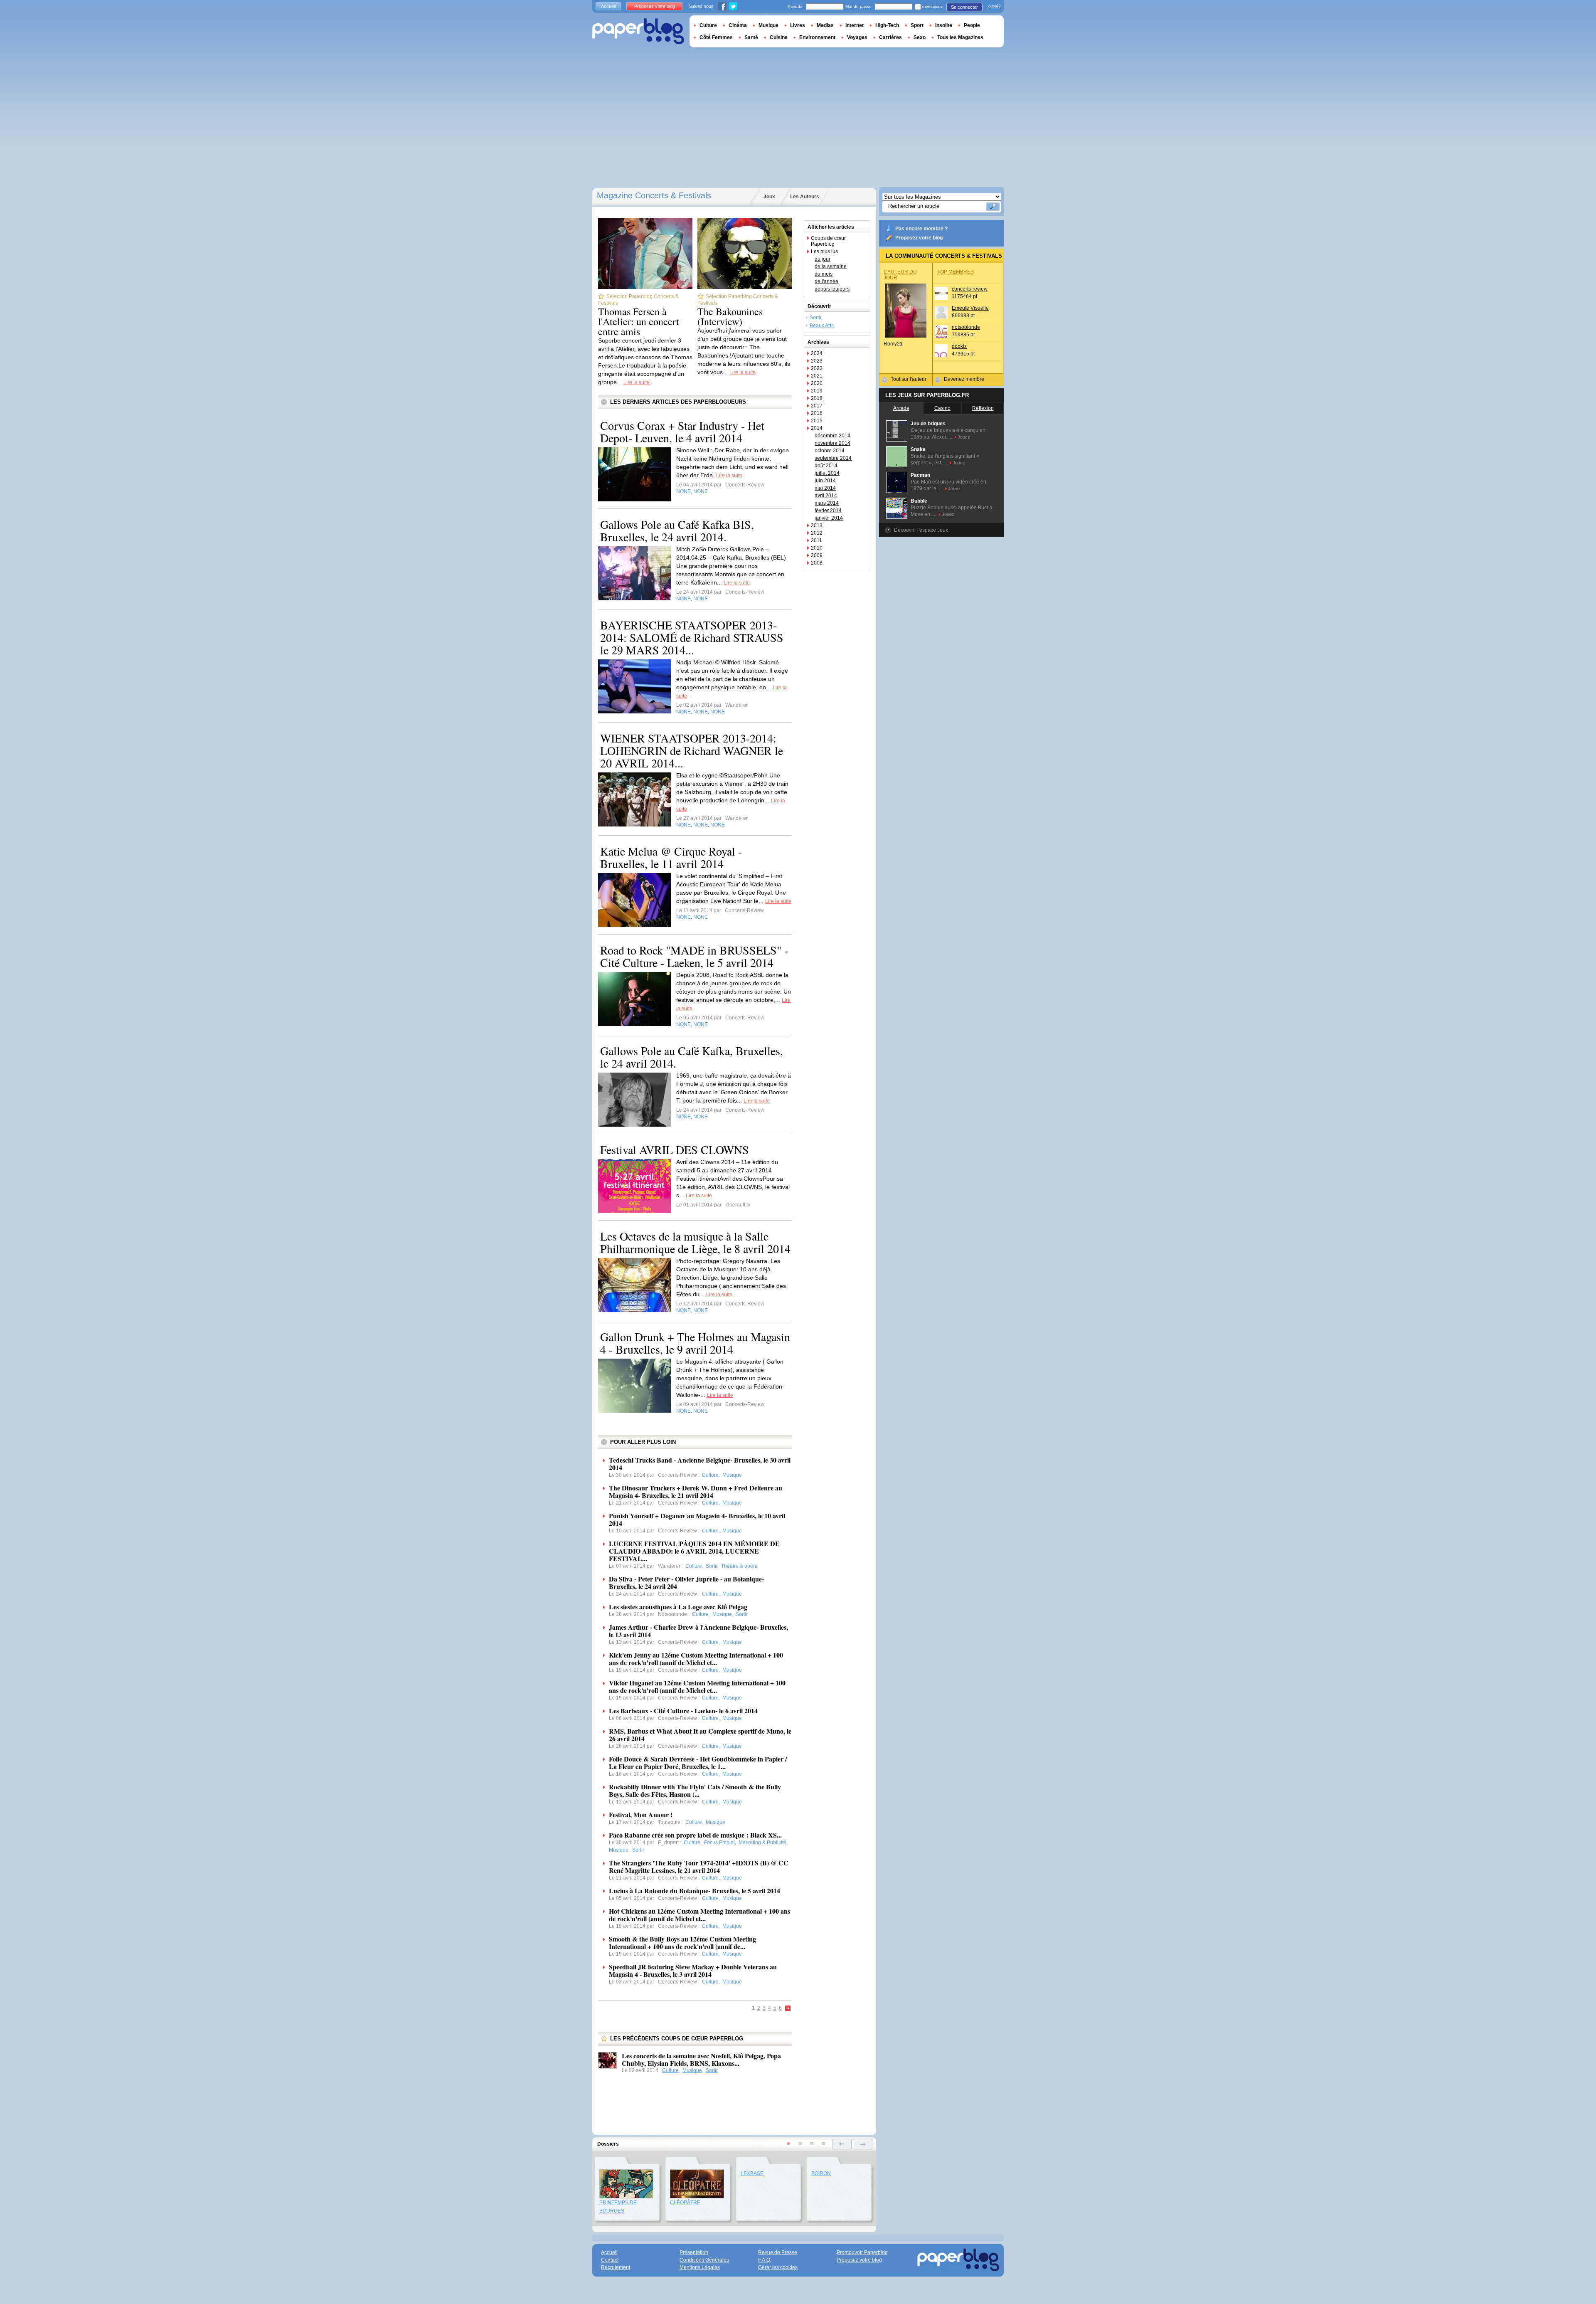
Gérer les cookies (778, 2267)
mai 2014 (825, 488)
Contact (610, 2260)
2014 (817, 428)
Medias (825, 25)
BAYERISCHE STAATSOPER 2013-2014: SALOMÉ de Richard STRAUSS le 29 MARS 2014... (692, 637)
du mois (824, 274)
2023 (817, 361)
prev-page (842, 2144)
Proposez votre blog (919, 238)
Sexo (920, 37)
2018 (817, 398)
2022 (817, 368)
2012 (817, 533)
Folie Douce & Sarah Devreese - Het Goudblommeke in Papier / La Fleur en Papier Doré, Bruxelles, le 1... (698, 1763)
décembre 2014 (832, 436)
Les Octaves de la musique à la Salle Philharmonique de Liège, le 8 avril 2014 (695, 1242)
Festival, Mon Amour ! (641, 1814)
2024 (817, 353)
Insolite (944, 25)
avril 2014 (826, 496)
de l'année (826, 281)
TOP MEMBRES (956, 272)
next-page (863, 2144)
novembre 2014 (832, 443)
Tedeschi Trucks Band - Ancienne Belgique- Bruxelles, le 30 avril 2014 (700, 1464)
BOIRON (821, 2173)
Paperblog (638, 31)
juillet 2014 (827, 473)
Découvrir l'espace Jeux (921, 530)
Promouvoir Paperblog (862, 2252)
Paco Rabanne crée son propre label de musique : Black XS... (695, 1835)
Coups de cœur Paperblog (828, 241)
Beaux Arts (822, 326)
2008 (817, 563)
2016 (817, 413)
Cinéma (738, 25)
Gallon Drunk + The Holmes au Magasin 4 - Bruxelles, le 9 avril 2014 (695, 1343)
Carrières (890, 37)
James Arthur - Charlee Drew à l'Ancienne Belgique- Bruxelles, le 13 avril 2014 (698, 1631)
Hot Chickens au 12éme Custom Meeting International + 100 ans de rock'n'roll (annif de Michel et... (699, 1915)
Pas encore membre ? (921, 229)
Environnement (817, 37)
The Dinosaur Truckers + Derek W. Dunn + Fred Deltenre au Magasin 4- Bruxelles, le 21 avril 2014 (696, 1491)
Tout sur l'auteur (909, 379)
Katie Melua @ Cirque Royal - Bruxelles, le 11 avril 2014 (671, 857)
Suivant (788, 2009)
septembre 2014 (833, 458)
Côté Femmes (716, 37)
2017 (817, 406)
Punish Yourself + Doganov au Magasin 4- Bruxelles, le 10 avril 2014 (697, 1519)
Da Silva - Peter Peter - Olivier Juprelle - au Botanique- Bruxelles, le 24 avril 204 (686, 1582)
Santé (751, 37)
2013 (817, 525)
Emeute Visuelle (970, 308)
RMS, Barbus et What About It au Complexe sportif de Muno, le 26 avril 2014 (700, 1735)
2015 (817, 421)
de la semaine (831, 266)
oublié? (994, 6)
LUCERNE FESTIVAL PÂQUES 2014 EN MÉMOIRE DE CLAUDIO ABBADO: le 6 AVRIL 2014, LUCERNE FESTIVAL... (694, 1551)
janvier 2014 (829, 518)
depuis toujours (832, 289)
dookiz (959, 346)
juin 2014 (825, 481)
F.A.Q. (765, 2260)
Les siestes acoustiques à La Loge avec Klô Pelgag (678, 1607)
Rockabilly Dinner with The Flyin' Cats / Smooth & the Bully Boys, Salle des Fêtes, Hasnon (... (695, 1790)
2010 (817, 548)
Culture (670, 2070)
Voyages (857, 37)
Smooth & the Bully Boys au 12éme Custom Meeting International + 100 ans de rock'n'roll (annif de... (682, 1943)
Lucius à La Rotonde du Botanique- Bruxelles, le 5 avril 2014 (695, 1891)
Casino (942, 408)
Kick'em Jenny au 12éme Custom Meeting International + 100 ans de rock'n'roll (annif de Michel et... (696, 1659)
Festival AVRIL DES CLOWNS (675, 1150)
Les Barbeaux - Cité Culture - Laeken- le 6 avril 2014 (683, 1711)
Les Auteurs (805, 197)
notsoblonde (966, 327)
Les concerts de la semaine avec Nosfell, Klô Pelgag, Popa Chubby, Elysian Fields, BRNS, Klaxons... (701, 2059)
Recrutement (616, 2267)
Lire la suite (637, 382)
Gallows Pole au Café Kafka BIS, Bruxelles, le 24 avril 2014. (677, 530)
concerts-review (970, 289)
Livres (798, 25)
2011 (816, 540)
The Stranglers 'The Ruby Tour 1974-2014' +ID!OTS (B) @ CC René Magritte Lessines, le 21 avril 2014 (699, 1866)
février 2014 (828, 511)
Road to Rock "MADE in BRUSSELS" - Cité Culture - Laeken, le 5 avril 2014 (694, 956)
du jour (823, 259)
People (972, 25)
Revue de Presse (778, 2252)
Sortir (712, 2070)
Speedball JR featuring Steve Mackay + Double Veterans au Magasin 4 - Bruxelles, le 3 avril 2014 (693, 1970)
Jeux (769, 197)
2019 (817, 391)
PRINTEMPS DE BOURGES (618, 2207)
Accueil (608, 6)
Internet (855, 25)
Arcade (901, 408)
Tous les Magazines (960, 37)
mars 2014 (827, 503)
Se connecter (964, 7)
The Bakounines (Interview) (730, 316)
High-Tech (887, 25)
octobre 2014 (830, 451)
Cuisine (779, 37)
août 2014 (826, 466)
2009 (817, 555)
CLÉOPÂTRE (685, 2203)
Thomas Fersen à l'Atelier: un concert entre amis (639, 321)
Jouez (964, 437)
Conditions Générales (704, 2260)
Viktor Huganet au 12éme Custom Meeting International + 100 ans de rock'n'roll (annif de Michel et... (697, 1686)
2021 (817, 376)
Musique (692, 2070)
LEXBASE (752, 2173)
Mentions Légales (700, 2267)
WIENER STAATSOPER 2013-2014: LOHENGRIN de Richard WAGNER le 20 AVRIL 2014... (692, 750)
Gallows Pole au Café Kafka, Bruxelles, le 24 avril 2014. (692, 1057)
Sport (917, 25)
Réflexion (983, 408)
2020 (817, 383)
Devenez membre (964, 379)
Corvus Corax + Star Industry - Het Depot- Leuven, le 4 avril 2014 (682, 432)
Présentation (694, 2252)
